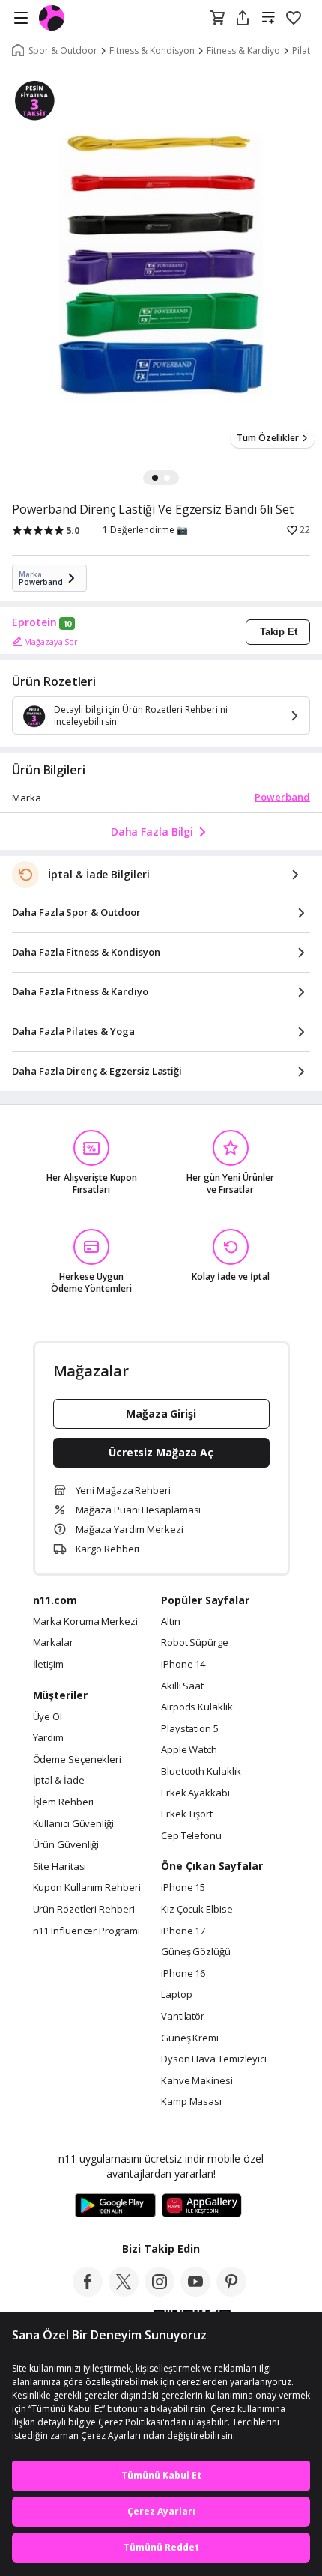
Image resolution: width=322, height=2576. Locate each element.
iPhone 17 (183, 1931)
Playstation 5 (190, 1729)
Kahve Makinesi (197, 2081)
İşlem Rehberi (64, 1802)
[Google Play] (115, 2206)
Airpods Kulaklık (197, 1707)
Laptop (176, 1995)
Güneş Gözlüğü (196, 1952)
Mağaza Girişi (161, 1413)
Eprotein (34, 622)
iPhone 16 (183, 1974)
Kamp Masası (191, 2102)
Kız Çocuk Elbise (197, 1910)
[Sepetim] (217, 19)
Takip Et (279, 632)
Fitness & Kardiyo (243, 51)
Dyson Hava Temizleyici (214, 2059)
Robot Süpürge (195, 1643)
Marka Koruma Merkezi (85, 1622)
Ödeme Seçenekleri (77, 1760)
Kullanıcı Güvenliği (73, 1824)
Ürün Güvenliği (66, 1845)
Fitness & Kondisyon (152, 51)
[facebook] (88, 2292)
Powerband (282, 797)
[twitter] (124, 2292)
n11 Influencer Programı (86, 1931)
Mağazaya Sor (51, 641)
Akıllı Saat (182, 1686)
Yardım (48, 1738)
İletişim (48, 1665)
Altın (171, 1622)
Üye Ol (48, 1717)
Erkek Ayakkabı (195, 1793)
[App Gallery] (202, 2206)
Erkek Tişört (187, 1814)
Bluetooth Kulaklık (201, 1772)
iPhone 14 (183, 1665)
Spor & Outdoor (63, 51)
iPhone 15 (183, 1888)
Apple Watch (189, 1750)
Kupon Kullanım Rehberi (87, 1888)
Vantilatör (183, 2017)
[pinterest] (231, 2292)
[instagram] (160, 2292)
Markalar (53, 1643)
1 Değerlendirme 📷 (145, 530)
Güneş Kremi (190, 2038)
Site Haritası (60, 1867)
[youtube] (195, 2292)
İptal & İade (59, 1781)
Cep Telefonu (191, 1836)
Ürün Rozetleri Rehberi (84, 1910)
